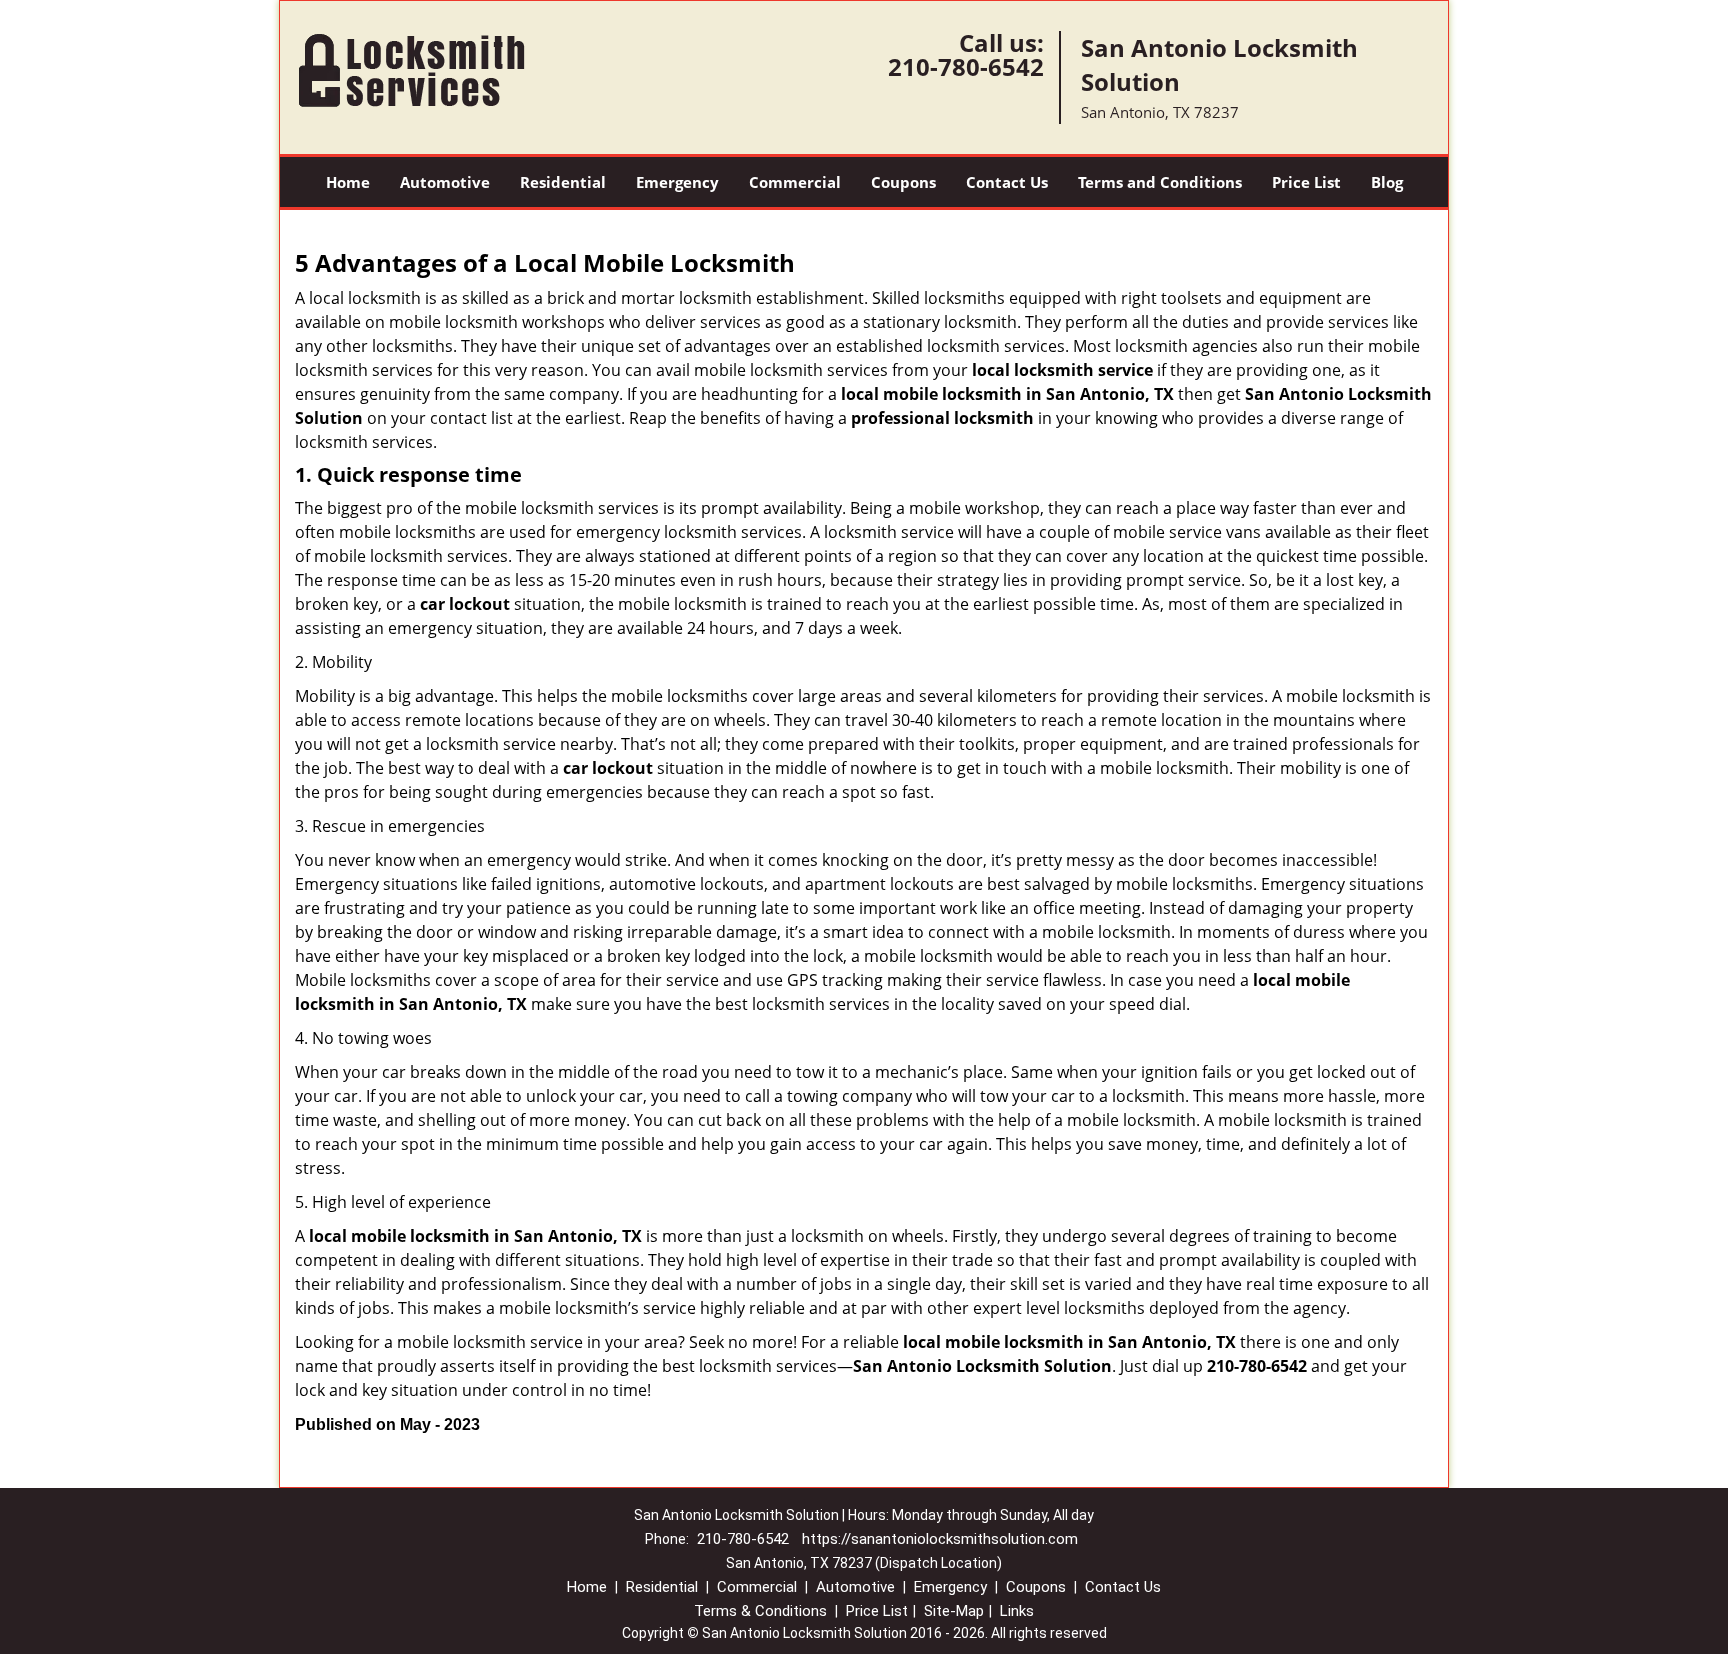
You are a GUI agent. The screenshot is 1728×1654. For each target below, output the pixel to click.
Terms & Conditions (760, 1611)
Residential (563, 182)
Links (1017, 1611)
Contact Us (1007, 182)
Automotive (445, 182)
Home (348, 182)
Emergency (677, 182)
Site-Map (954, 1611)
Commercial (795, 182)
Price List (1306, 182)
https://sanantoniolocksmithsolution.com (940, 1539)
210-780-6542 (966, 66)
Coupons (903, 182)
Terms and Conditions (1160, 182)
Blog (1387, 182)
